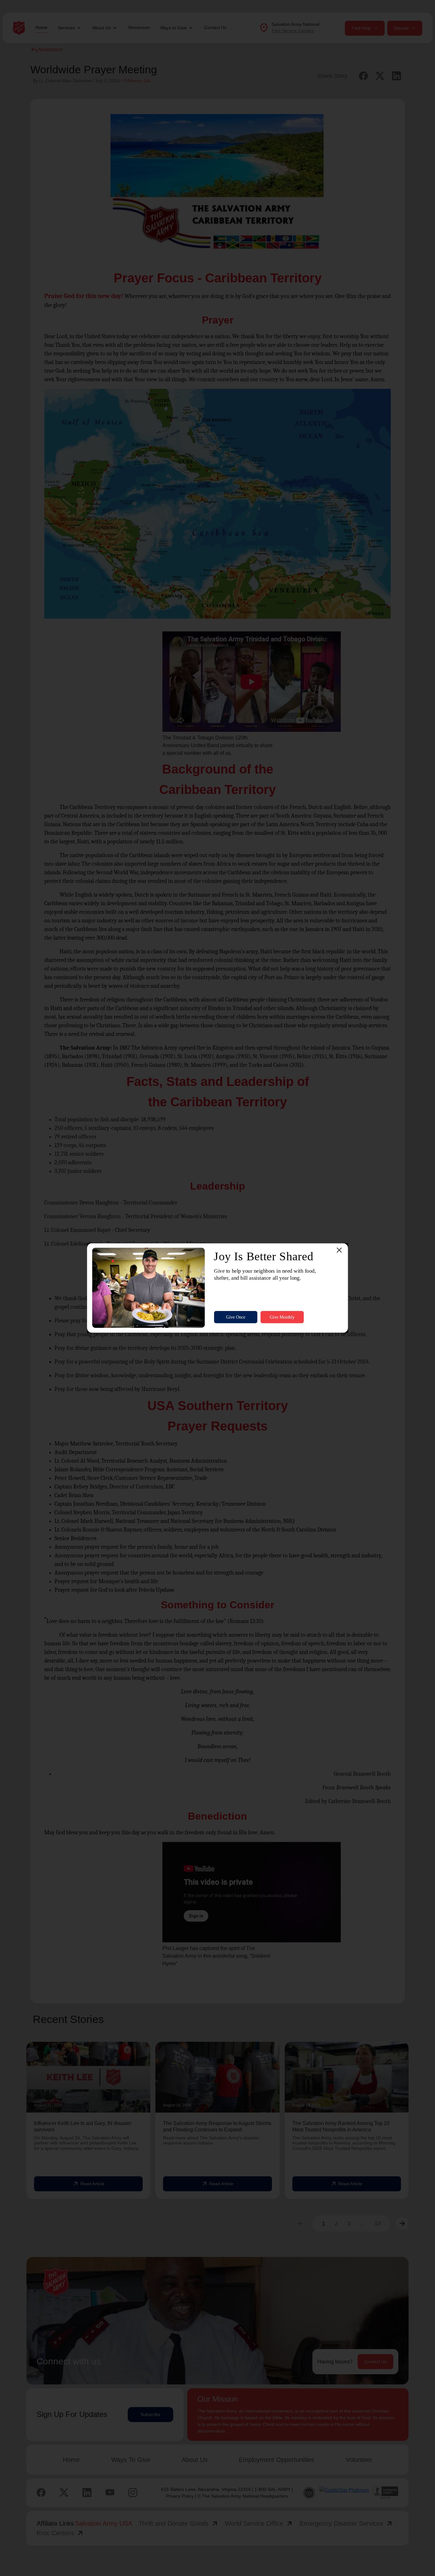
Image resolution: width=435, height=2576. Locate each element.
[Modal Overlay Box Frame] (217, 1288)
